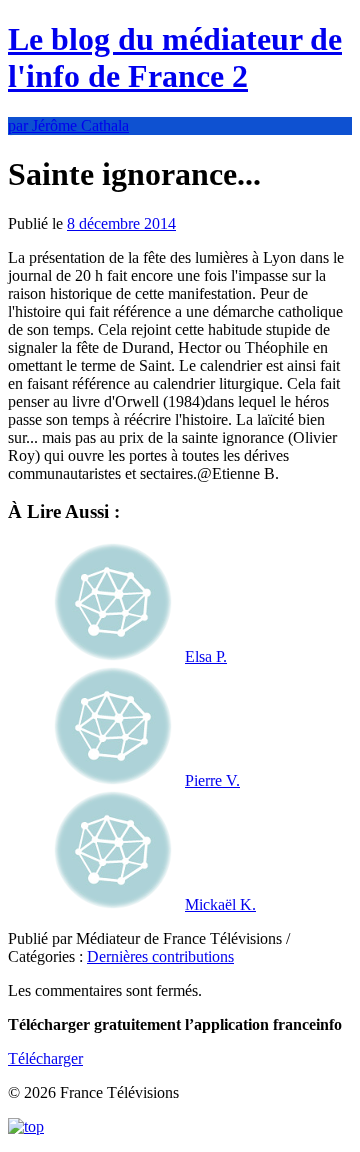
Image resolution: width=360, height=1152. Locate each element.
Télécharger (45, 1058)
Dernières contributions (160, 956)
